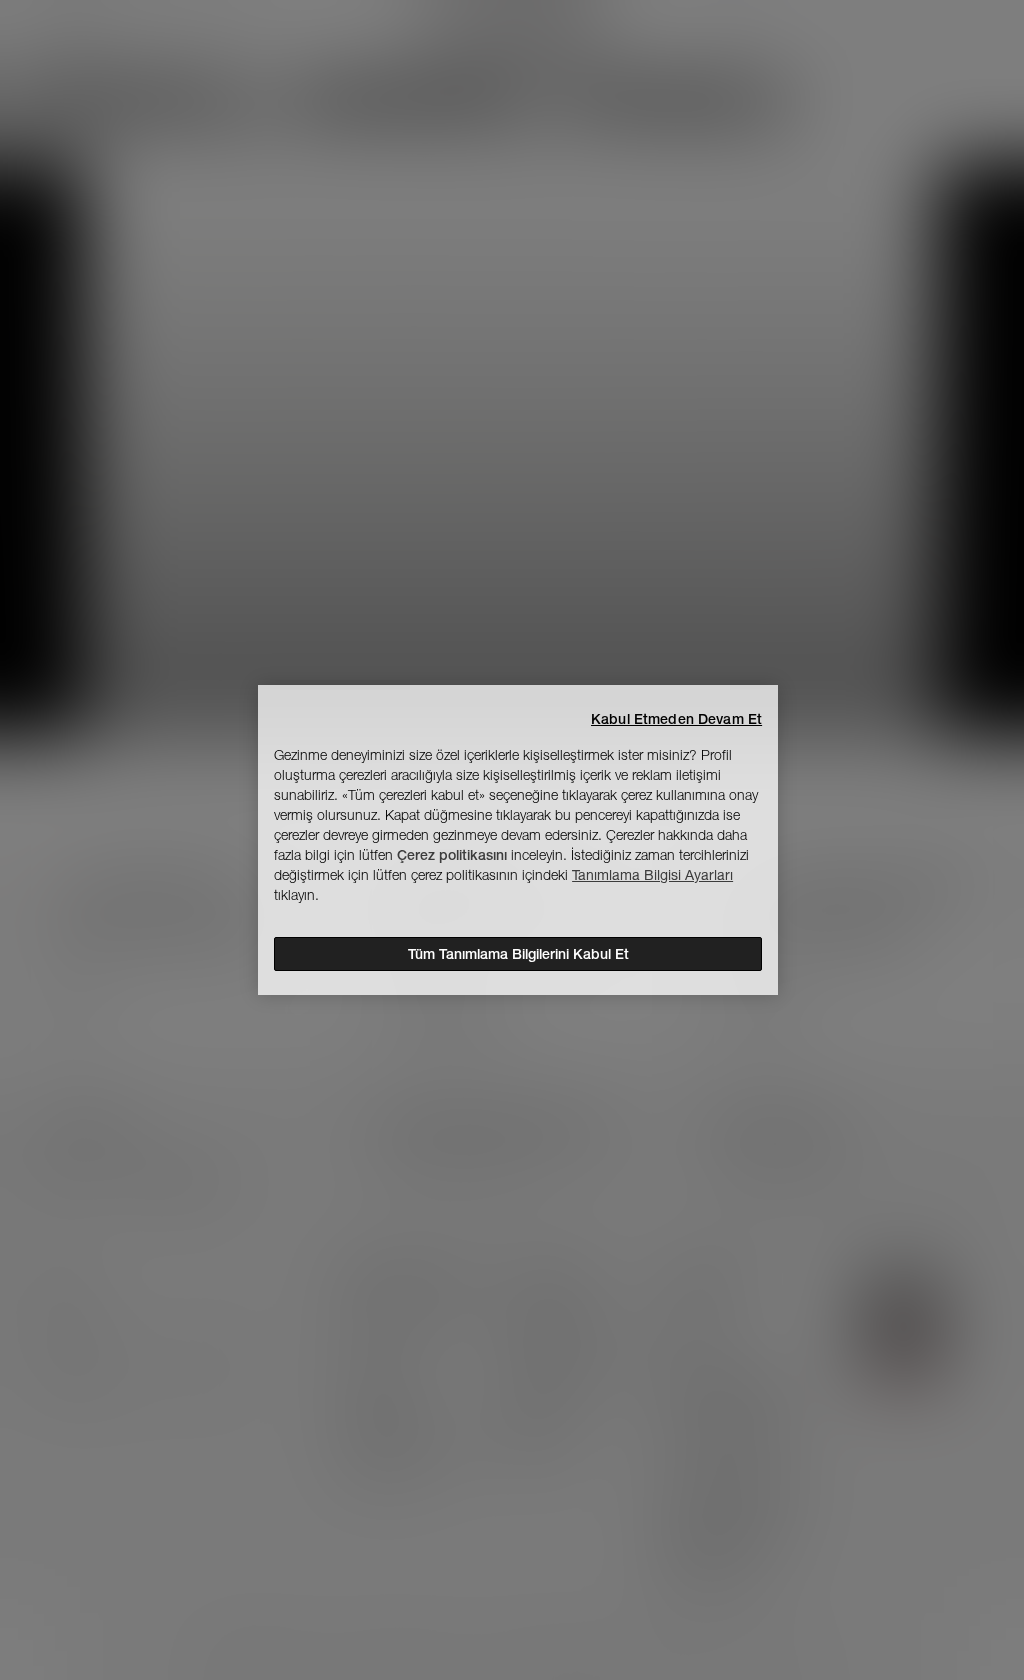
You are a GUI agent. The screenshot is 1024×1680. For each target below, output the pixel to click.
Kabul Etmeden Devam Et (676, 719)
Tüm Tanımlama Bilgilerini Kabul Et (518, 954)
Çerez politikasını (452, 855)
